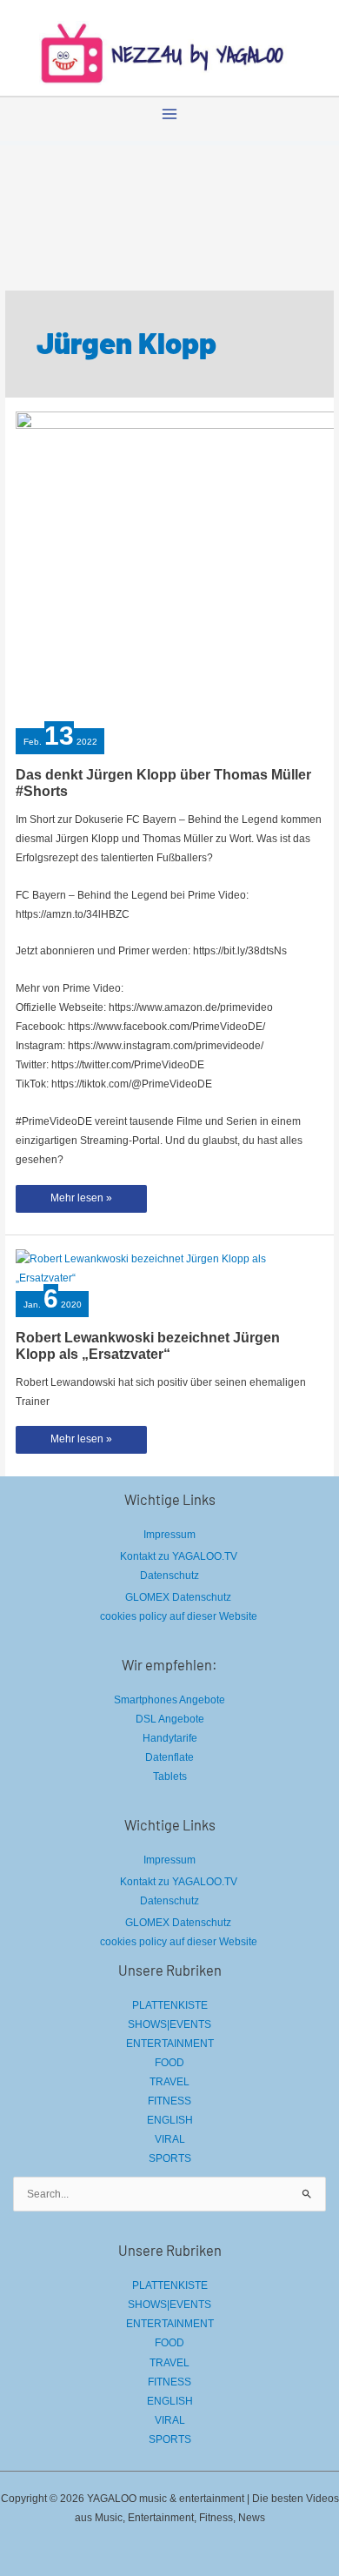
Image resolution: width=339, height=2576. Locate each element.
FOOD (169, 2063)
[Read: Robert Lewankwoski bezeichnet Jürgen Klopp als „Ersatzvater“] (169, 1268)
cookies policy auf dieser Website (179, 1616)
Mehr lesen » (81, 1202)
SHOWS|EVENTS (169, 2024)
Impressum (169, 1535)
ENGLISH (170, 2120)
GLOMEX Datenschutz (178, 1597)
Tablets (170, 1776)
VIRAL (170, 2139)
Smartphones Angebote (169, 1700)
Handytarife (170, 1738)
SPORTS (170, 2158)
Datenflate (169, 1757)
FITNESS (169, 2101)
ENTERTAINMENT (170, 2044)
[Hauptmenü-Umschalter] (169, 114)
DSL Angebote (170, 1719)
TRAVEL (169, 2082)
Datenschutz (169, 1576)
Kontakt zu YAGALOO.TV (179, 1556)
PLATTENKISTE (170, 2005)
